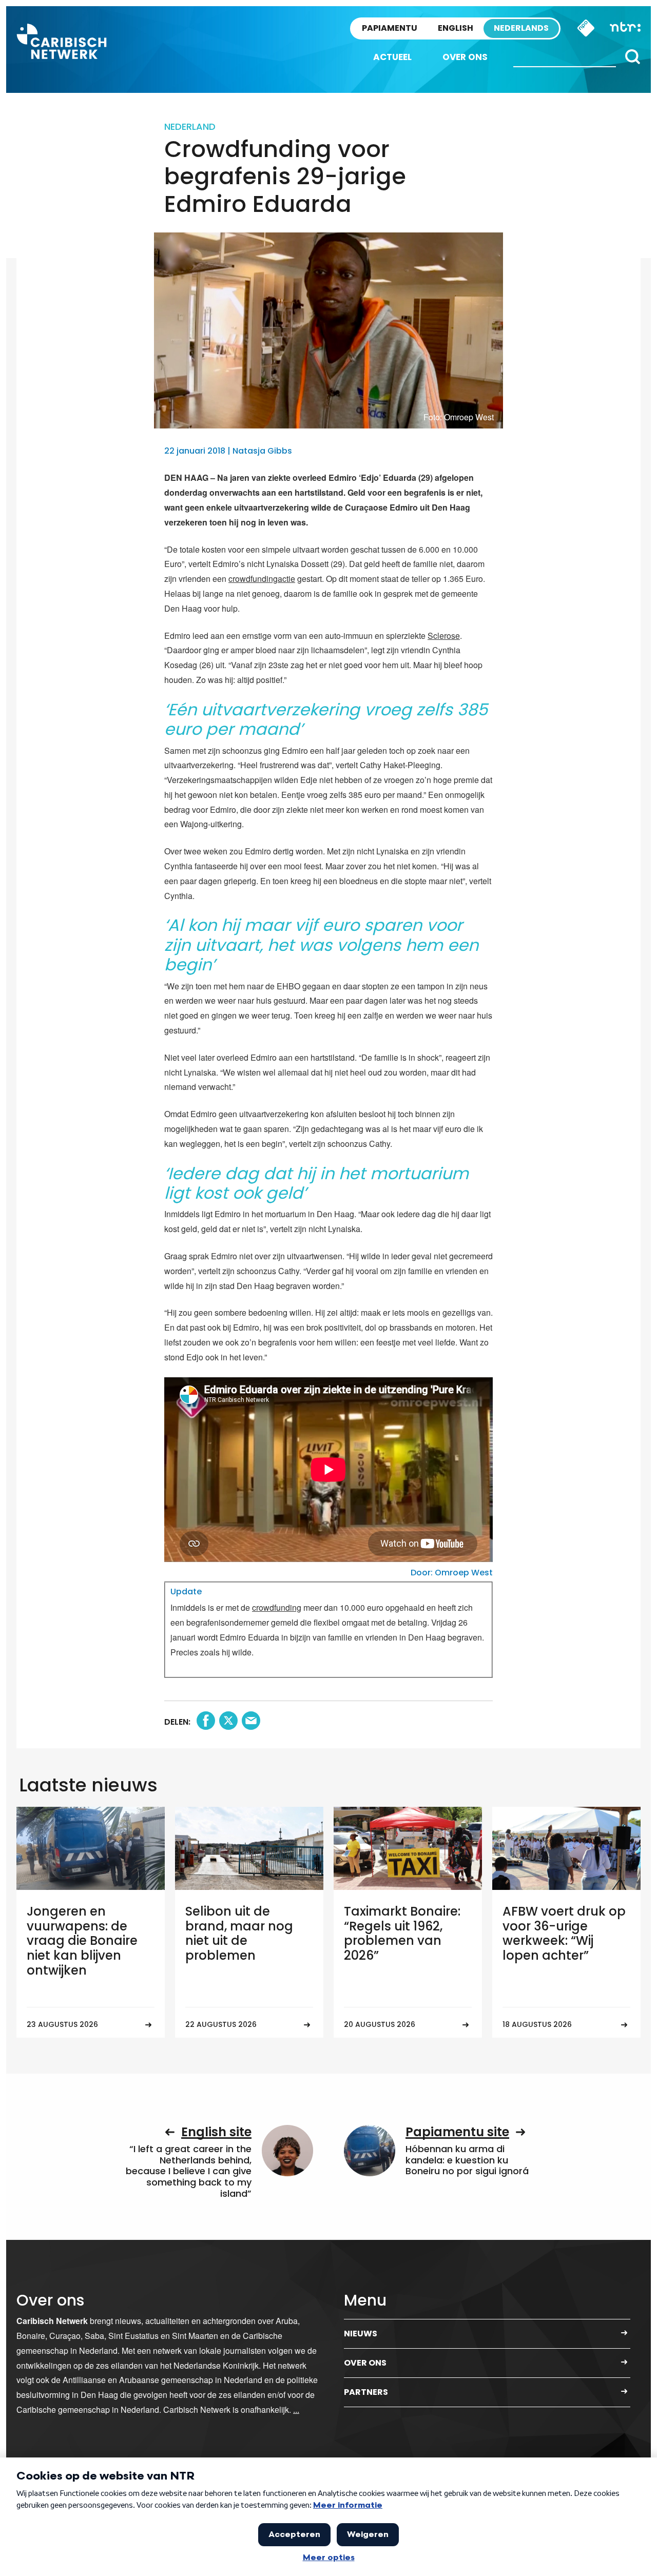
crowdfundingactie (262, 579)
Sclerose (444, 636)
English (456, 28)
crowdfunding (277, 1607)
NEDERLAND (190, 126)
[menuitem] (392, 57)
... (296, 2409)
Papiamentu (390, 28)
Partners (366, 2392)
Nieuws (361, 2334)
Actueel (392, 57)
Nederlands (521, 28)
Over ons (465, 57)
